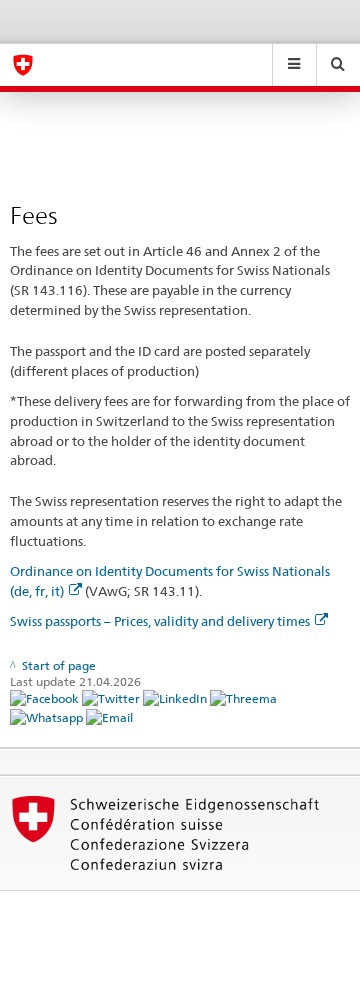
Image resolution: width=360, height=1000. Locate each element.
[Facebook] (46, 697)
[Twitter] (112, 697)
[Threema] (243, 697)
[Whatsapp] (48, 716)
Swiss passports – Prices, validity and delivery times (160, 621)
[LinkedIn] (176, 697)
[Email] (109, 716)
